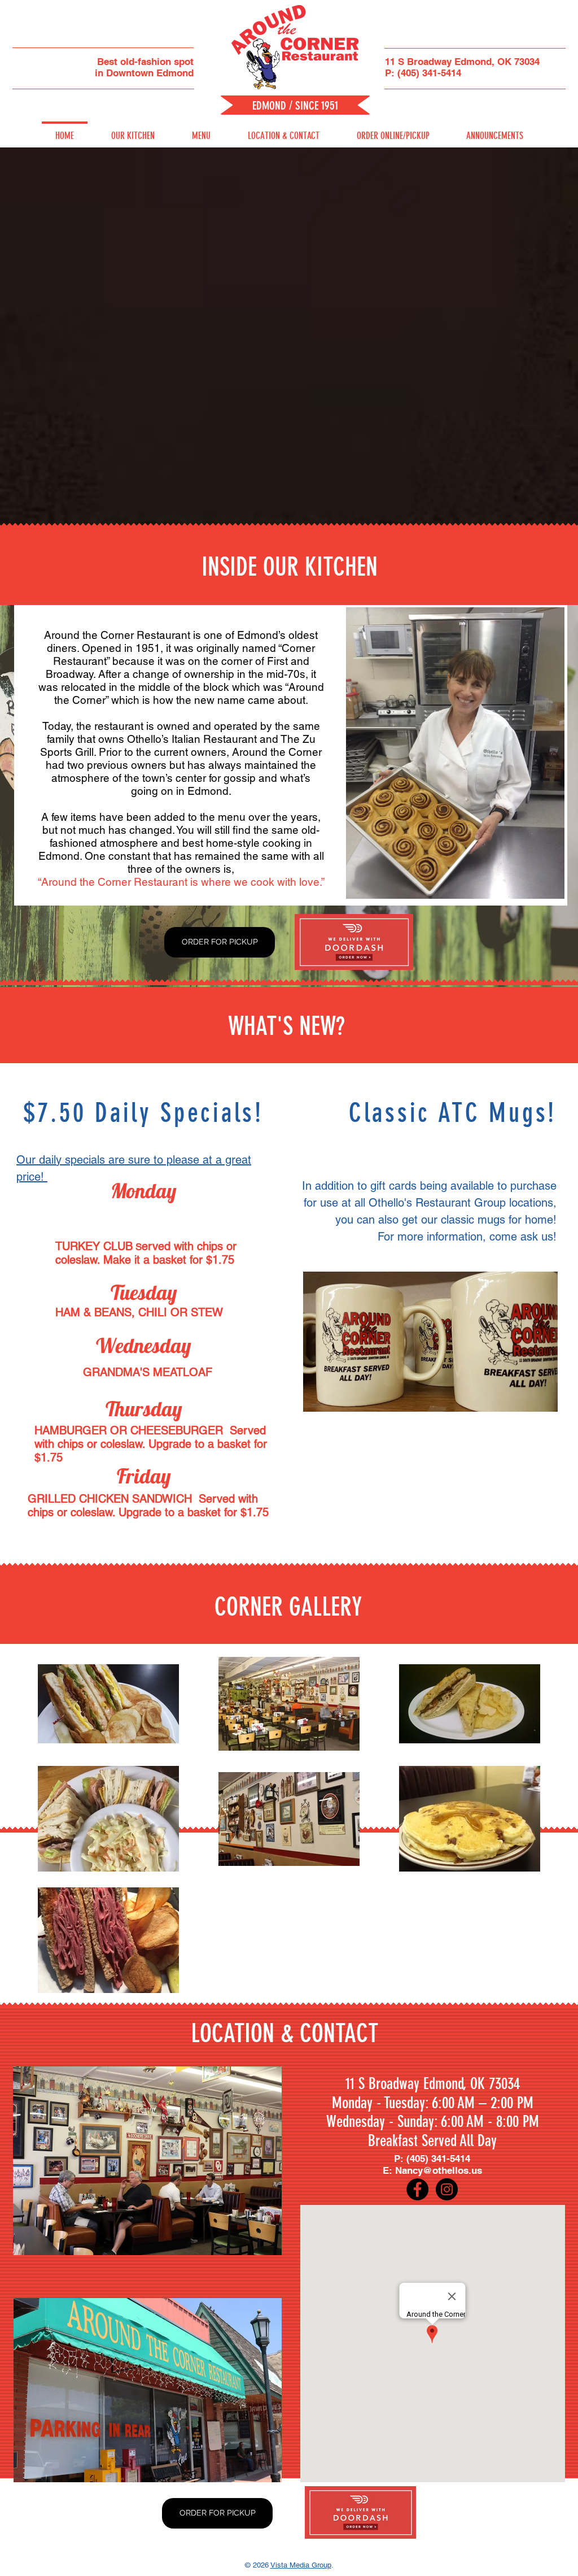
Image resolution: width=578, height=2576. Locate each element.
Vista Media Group (301, 2565)
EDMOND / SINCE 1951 (295, 105)
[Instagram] (447, 2189)
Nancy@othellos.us (439, 2170)
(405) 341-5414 (429, 73)
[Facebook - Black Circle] (417, 2189)
